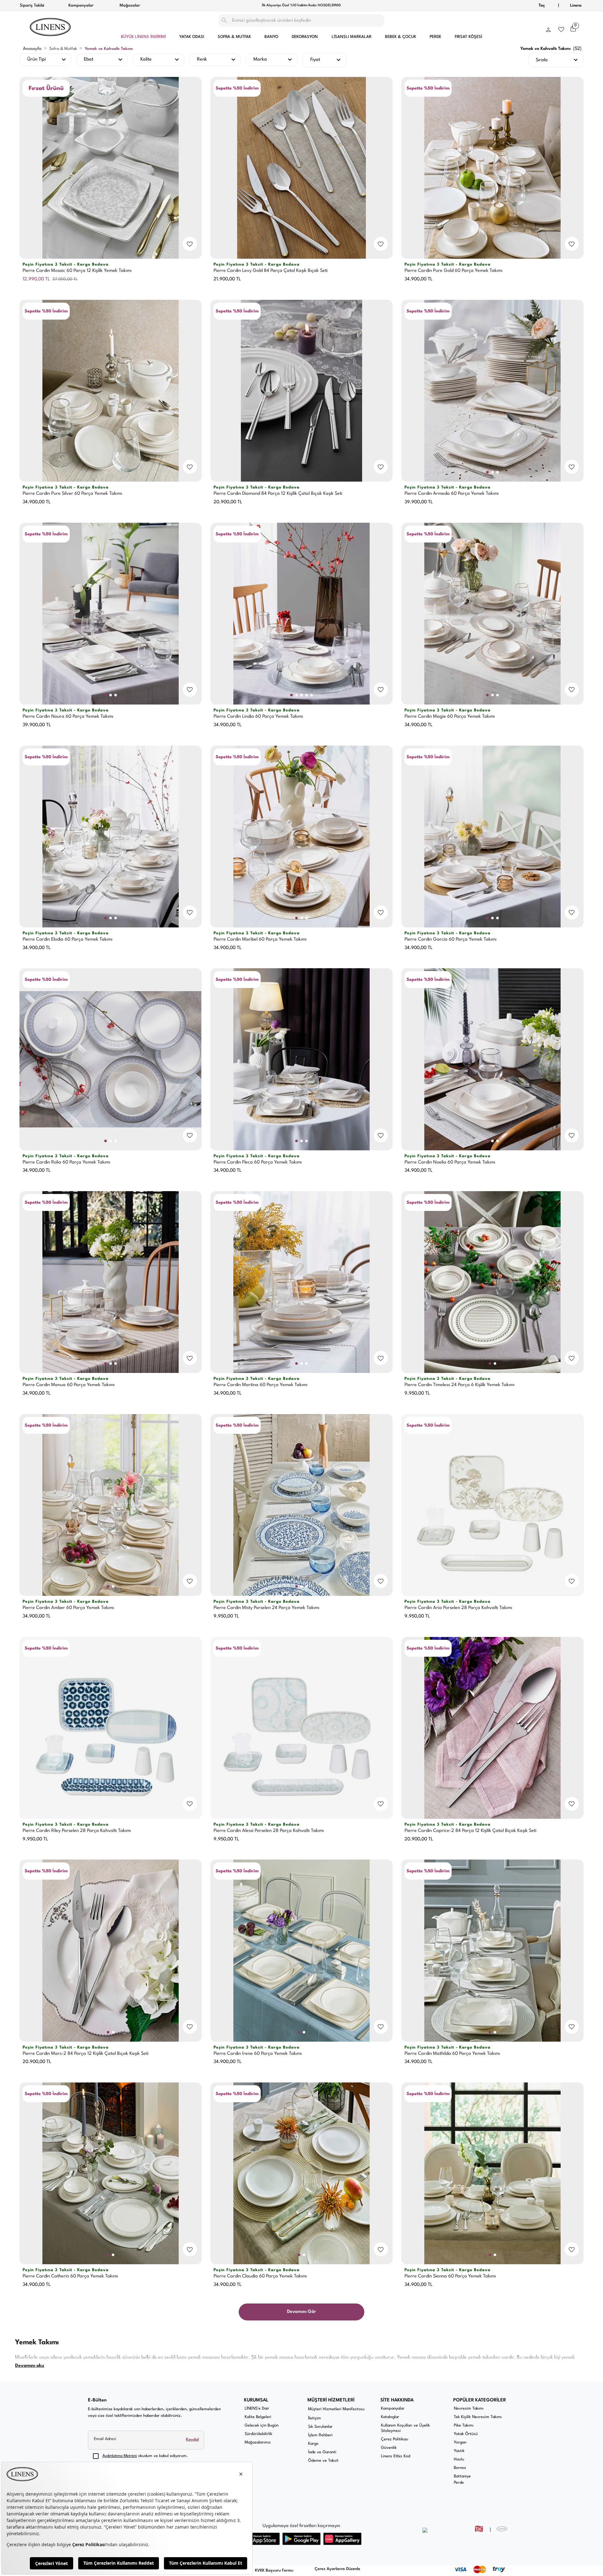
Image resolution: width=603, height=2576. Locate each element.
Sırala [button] (542, 60)
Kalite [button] (146, 59)
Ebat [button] (89, 59)
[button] (548, 28)
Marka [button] (260, 59)
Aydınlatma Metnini (120, 2456)
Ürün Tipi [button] (37, 59)
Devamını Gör (301, 2312)
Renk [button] (202, 59)
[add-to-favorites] (190, 244)
